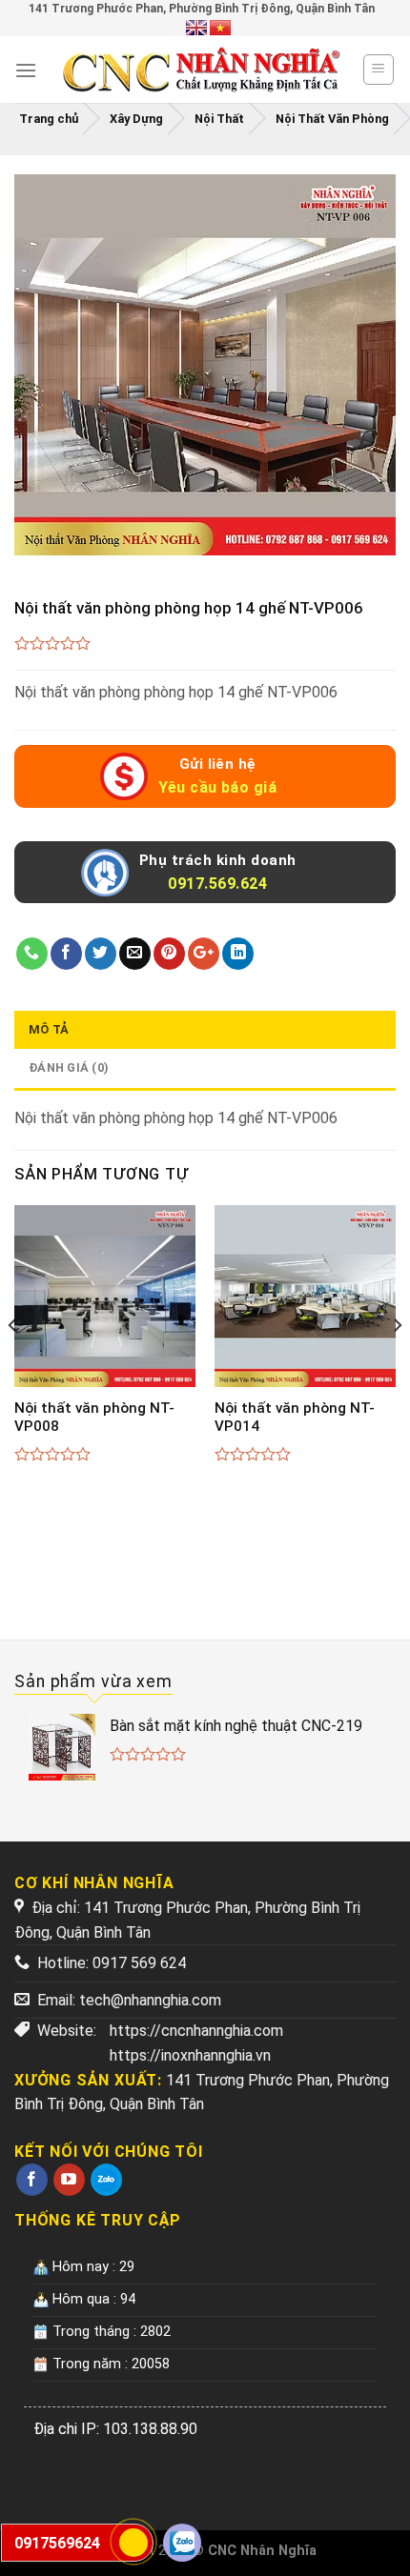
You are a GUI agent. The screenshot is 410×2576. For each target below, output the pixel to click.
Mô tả (49, 1029)
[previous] (13, 1363)
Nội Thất (219, 119)
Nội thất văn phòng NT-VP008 (94, 1418)
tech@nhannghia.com (150, 2000)
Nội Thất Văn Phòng (332, 119)
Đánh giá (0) (69, 1067)
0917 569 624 (139, 1963)
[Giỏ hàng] (379, 70)
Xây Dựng (136, 119)
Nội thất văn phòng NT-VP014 (295, 1418)
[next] (397, 1363)
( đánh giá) (53, 644)
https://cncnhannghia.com (196, 2031)
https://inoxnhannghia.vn (190, 2055)
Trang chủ (49, 119)
